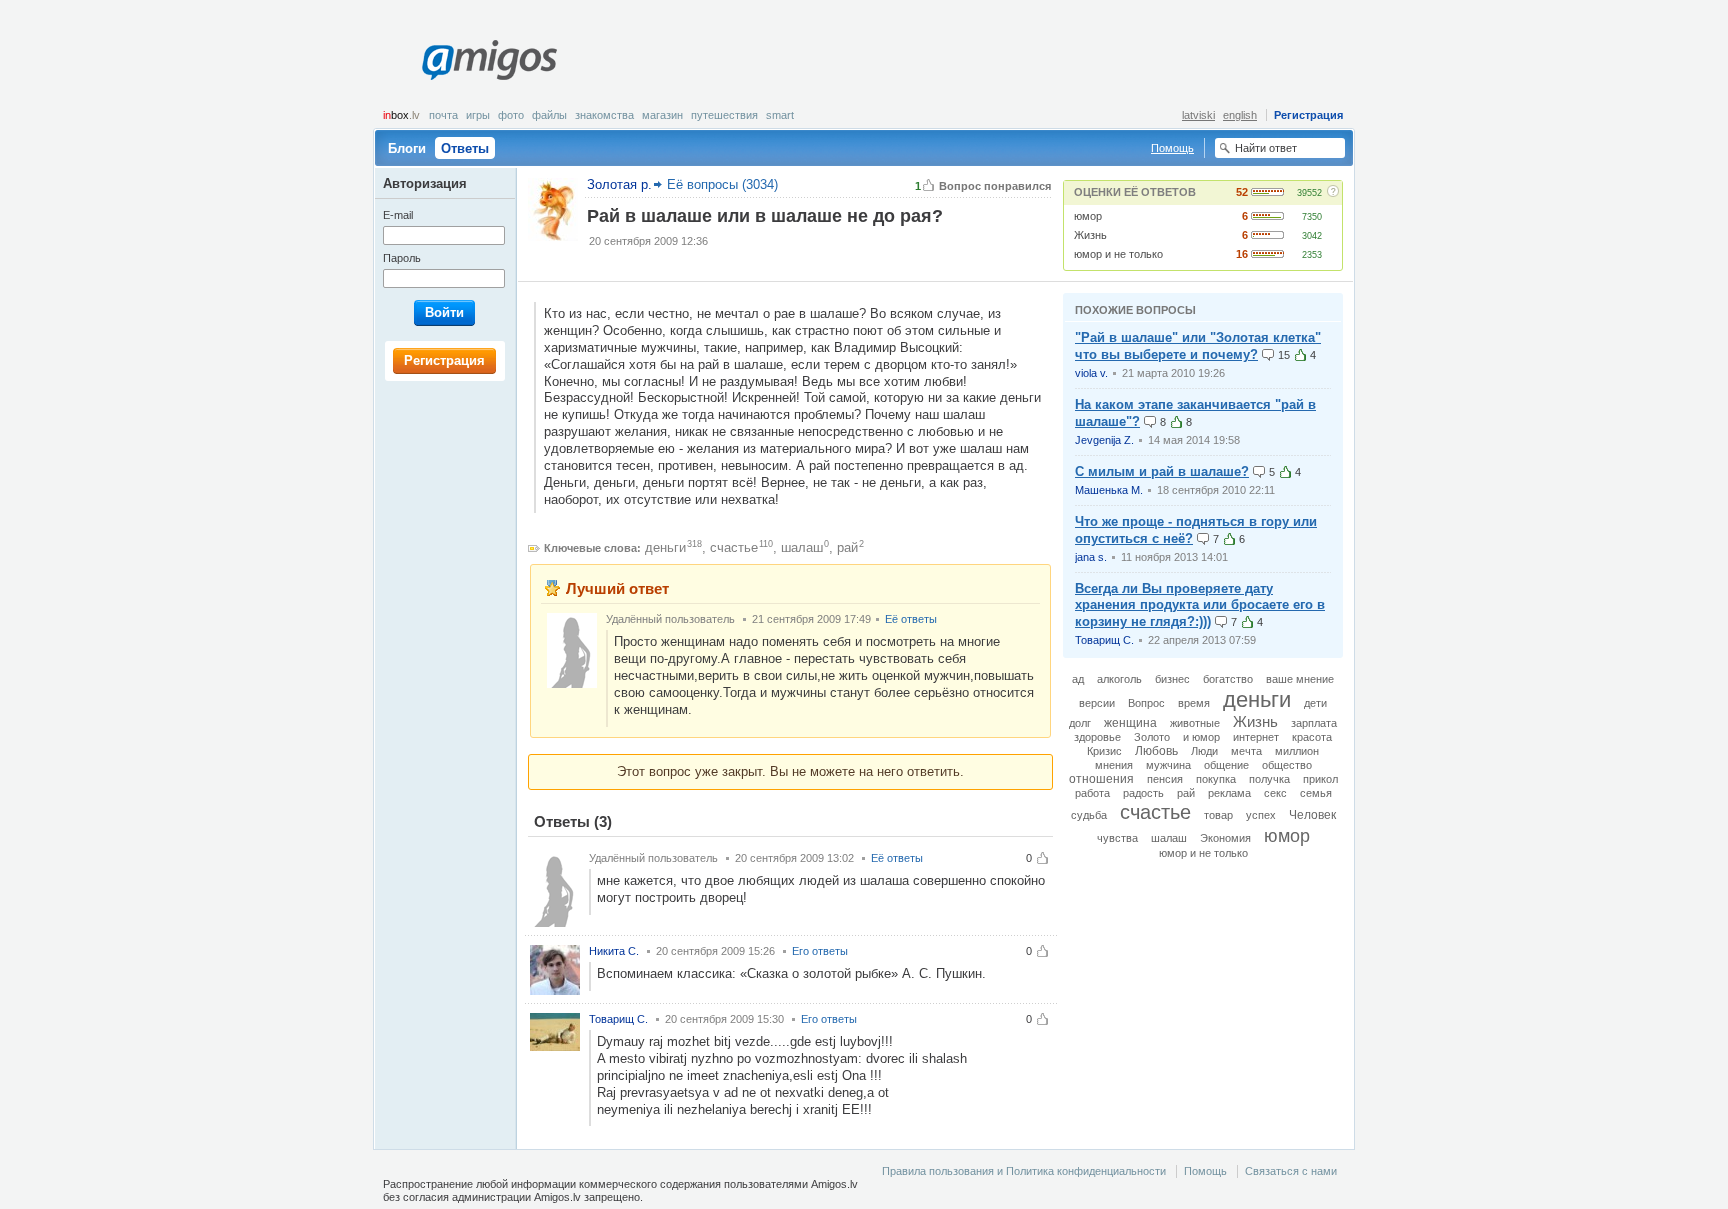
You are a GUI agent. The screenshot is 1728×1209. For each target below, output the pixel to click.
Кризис (1104, 751)
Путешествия (724, 115)
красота (1312, 737)
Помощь (1172, 148)
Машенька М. (1109, 490)
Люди (1204, 751)
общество (1287, 765)
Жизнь (1090, 235)
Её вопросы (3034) (722, 184)
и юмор (1201, 737)
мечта (1246, 751)
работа (1092, 793)
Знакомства (604, 115)
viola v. (1091, 373)
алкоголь (1119, 679)
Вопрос (1146, 703)
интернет (1256, 737)
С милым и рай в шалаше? (1162, 471)
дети (1315, 703)
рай (847, 547)
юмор (1088, 216)
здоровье (1097, 737)
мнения (1114, 765)
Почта (443, 115)
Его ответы (820, 951)
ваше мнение (1300, 679)
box (401, 115)
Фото (511, 115)
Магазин (662, 115)
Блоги (407, 148)
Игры (478, 115)
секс (1275, 793)
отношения (1101, 779)
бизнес (1172, 679)
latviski (1198, 115)
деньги (665, 547)
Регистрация (1308, 115)
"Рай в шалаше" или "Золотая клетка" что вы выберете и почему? (1198, 346)
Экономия (1225, 838)
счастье (734, 547)
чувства (1117, 838)
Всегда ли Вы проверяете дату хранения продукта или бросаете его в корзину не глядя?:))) (1200, 605)
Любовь (1156, 751)
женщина (1130, 723)
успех (1261, 815)
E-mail (398, 215)
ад (1078, 679)
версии (1097, 703)
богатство (1228, 679)
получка (1269, 779)
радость (1143, 793)
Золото (1152, 737)
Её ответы (911, 619)
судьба (1089, 815)
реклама (1229, 793)
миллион (1297, 751)
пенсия (1165, 779)
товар (1218, 815)
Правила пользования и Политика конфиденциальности (1024, 1171)
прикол (1320, 779)
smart (780, 115)
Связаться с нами (1291, 1171)
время (1194, 703)
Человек (1312, 815)
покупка (1216, 779)
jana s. (1091, 557)
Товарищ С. (1104, 640)
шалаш (802, 547)
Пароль (402, 258)
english (1240, 115)
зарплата (1314, 723)
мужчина (1168, 765)
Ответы (465, 148)
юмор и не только (1118, 254)
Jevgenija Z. (1104, 440)
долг (1080, 723)
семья (1316, 793)
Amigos (489, 60)
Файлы (549, 115)
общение (1226, 765)
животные (1195, 723)
